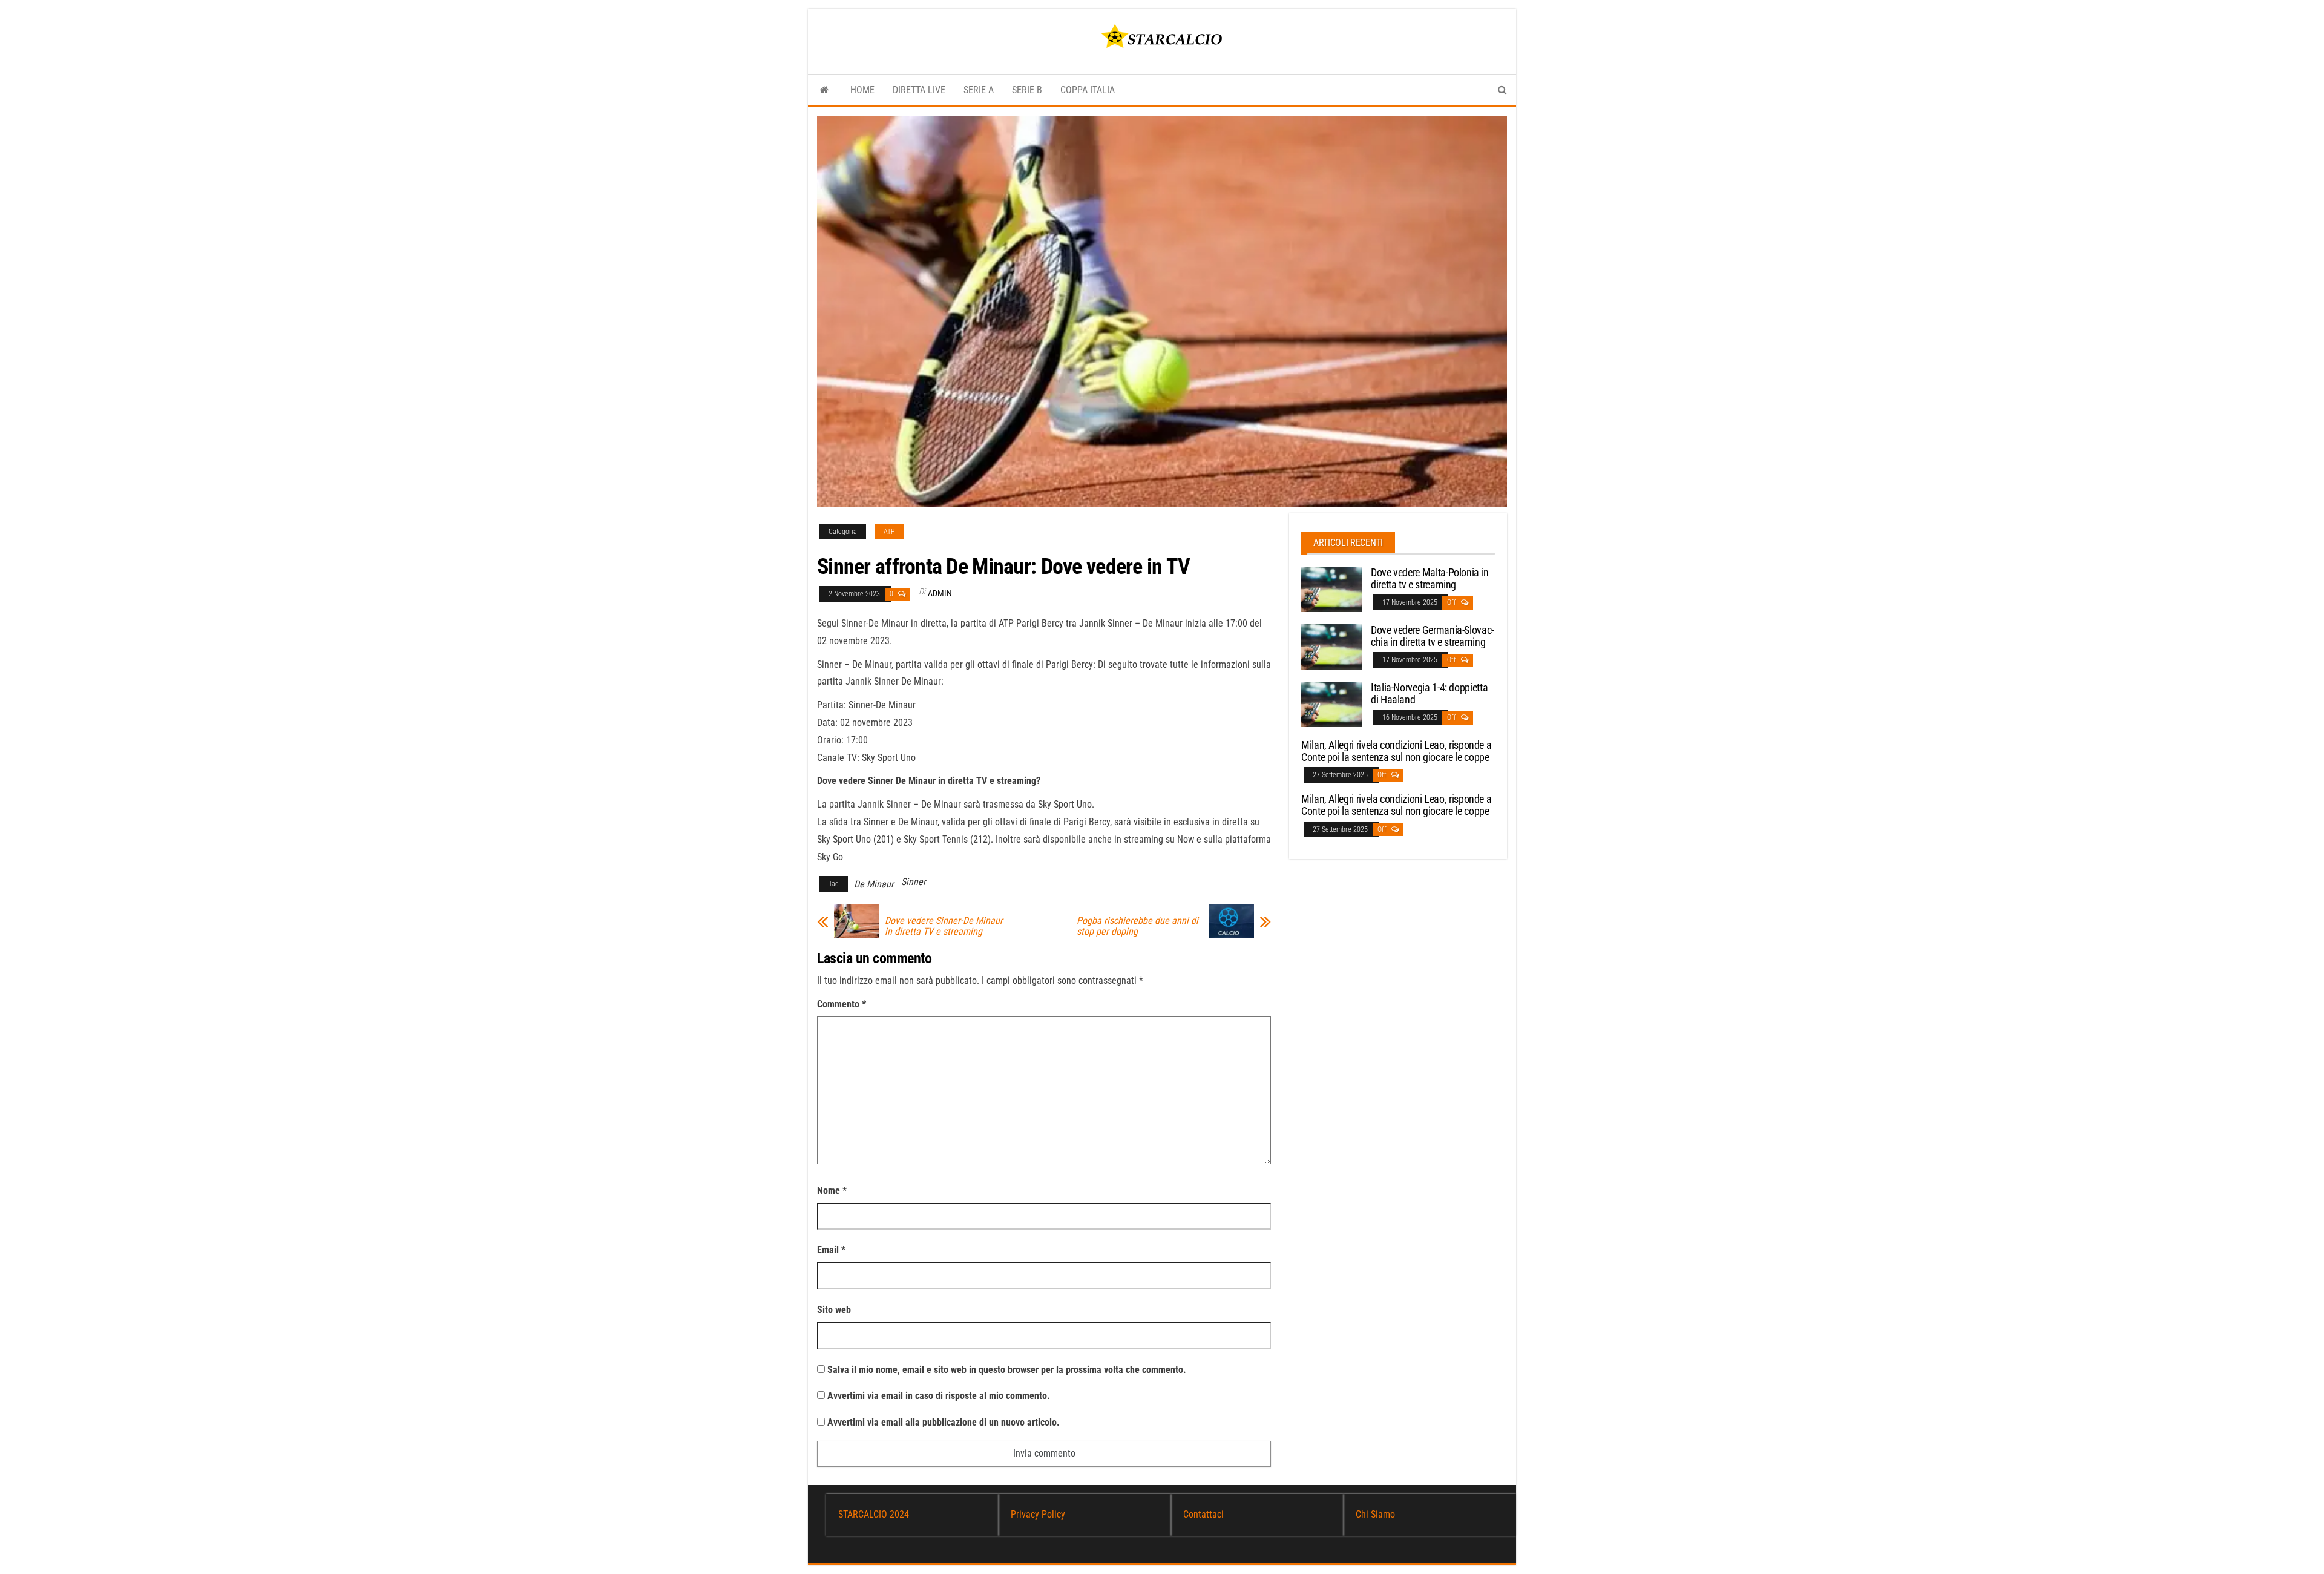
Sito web (834, 1310)
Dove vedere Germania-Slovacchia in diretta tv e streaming (1432, 636)
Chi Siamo (1375, 1514)
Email (831, 1250)
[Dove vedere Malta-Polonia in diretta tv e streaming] (1331, 589)
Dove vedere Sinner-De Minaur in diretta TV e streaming (944, 926)
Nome (832, 1190)
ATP (889, 532)
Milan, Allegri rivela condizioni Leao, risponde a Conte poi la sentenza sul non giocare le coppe (1396, 751)
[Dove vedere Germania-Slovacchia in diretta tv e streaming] (1331, 646)
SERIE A (979, 90)
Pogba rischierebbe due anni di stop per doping (1137, 926)
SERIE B (1027, 90)
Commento (842, 1004)
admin (940, 593)
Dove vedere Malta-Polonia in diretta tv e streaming (1430, 578)
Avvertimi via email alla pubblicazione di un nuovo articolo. (944, 1422)
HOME (862, 90)
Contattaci (1203, 1514)
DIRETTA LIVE (919, 90)
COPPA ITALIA (1088, 90)
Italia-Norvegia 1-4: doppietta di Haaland (1429, 693)
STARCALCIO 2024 (874, 1514)
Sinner (914, 882)
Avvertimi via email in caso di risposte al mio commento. (939, 1396)
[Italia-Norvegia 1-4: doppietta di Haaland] (1331, 704)
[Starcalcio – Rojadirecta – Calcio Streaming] (825, 90)
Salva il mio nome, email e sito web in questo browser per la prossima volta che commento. (1007, 1370)
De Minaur (874, 884)
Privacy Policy (1038, 1514)
